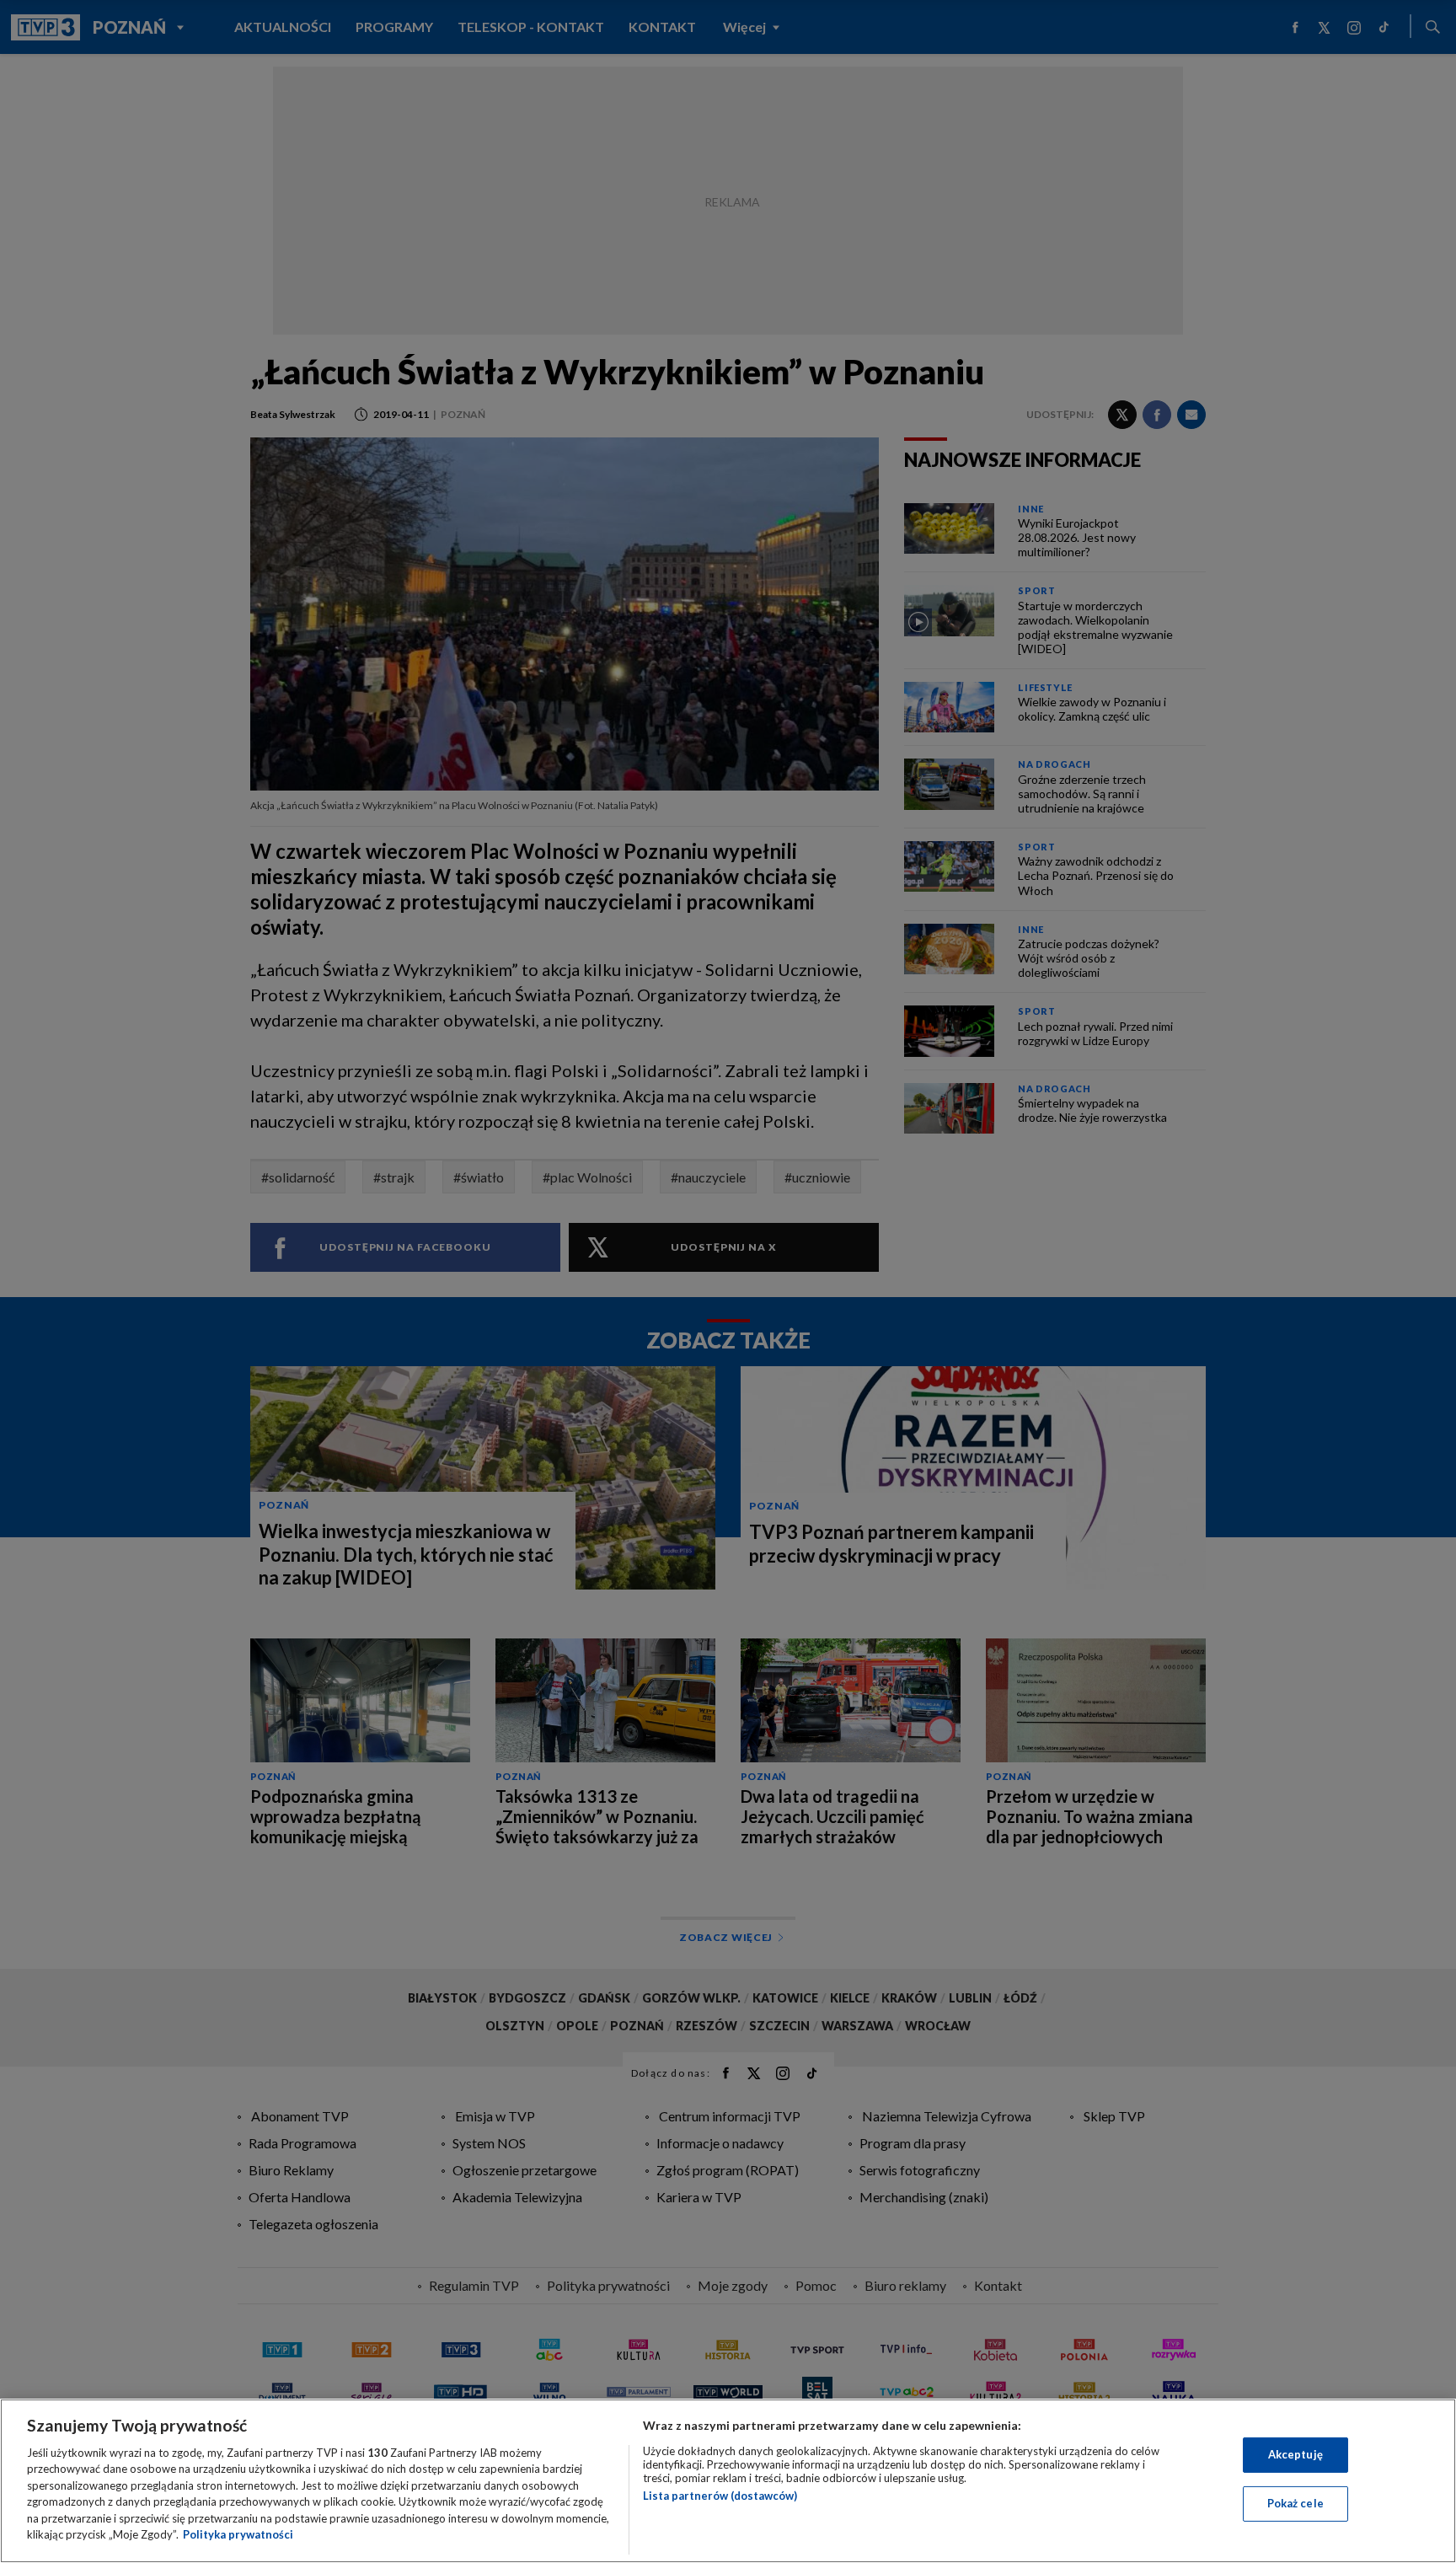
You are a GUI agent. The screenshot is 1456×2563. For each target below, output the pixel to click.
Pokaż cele (1295, 2503)
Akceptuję (1295, 2454)
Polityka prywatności (238, 2534)
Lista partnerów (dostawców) (720, 2496)
